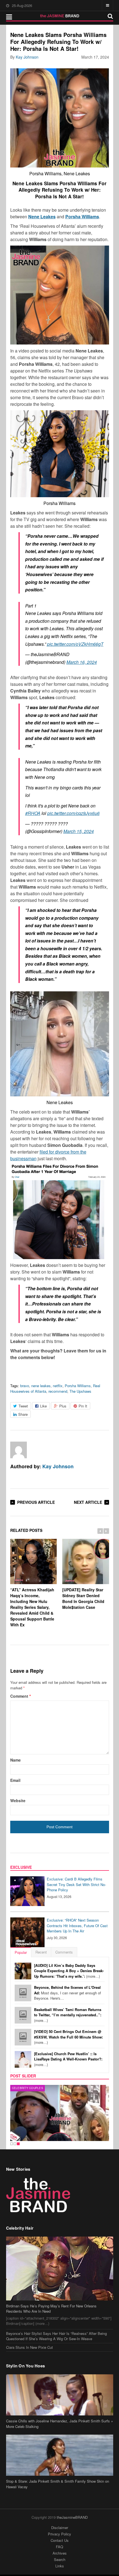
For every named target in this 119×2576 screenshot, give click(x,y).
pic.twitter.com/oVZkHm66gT (75, 644)
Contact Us (60, 2540)
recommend (58, 1391)
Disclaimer (60, 2528)
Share (23, 1414)
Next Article (88, 1502)
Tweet (23, 1406)
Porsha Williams (78, 1386)
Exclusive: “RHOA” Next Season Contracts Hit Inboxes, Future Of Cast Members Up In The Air (77, 1925)
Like (43, 1406)
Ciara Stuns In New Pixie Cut (29, 2347)
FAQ (59, 2547)
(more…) (69, 1971)
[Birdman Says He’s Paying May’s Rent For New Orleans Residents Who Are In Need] (60, 2269)
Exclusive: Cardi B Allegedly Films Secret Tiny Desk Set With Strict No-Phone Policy (76, 1884)
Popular (21, 1952)
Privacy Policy (59, 2534)
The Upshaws (80, 1391)
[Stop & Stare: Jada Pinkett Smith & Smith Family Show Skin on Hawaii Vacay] (60, 2455)
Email (15, 1780)
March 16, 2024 (82, 662)
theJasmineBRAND (72, 2517)
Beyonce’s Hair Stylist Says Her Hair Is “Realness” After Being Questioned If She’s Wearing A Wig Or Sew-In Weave (56, 2336)
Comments (64, 1952)
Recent (41, 1952)
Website (18, 1800)
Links (60, 2566)
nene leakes (41, 1386)
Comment (20, 1696)
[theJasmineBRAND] (60, 16)
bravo (25, 1386)
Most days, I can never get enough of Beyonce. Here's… (68, 1993)
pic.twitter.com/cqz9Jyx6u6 (73, 813)
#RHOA (33, 813)
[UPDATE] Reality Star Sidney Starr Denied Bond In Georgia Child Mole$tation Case (83, 1598)
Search (60, 2559)
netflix (58, 1386)
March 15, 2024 (79, 831)
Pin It (83, 1406)
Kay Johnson (27, 57)
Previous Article (36, 1502)
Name (15, 1760)
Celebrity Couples (28, 2088)
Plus (63, 1406)
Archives (60, 2553)
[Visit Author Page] (19, 1450)
